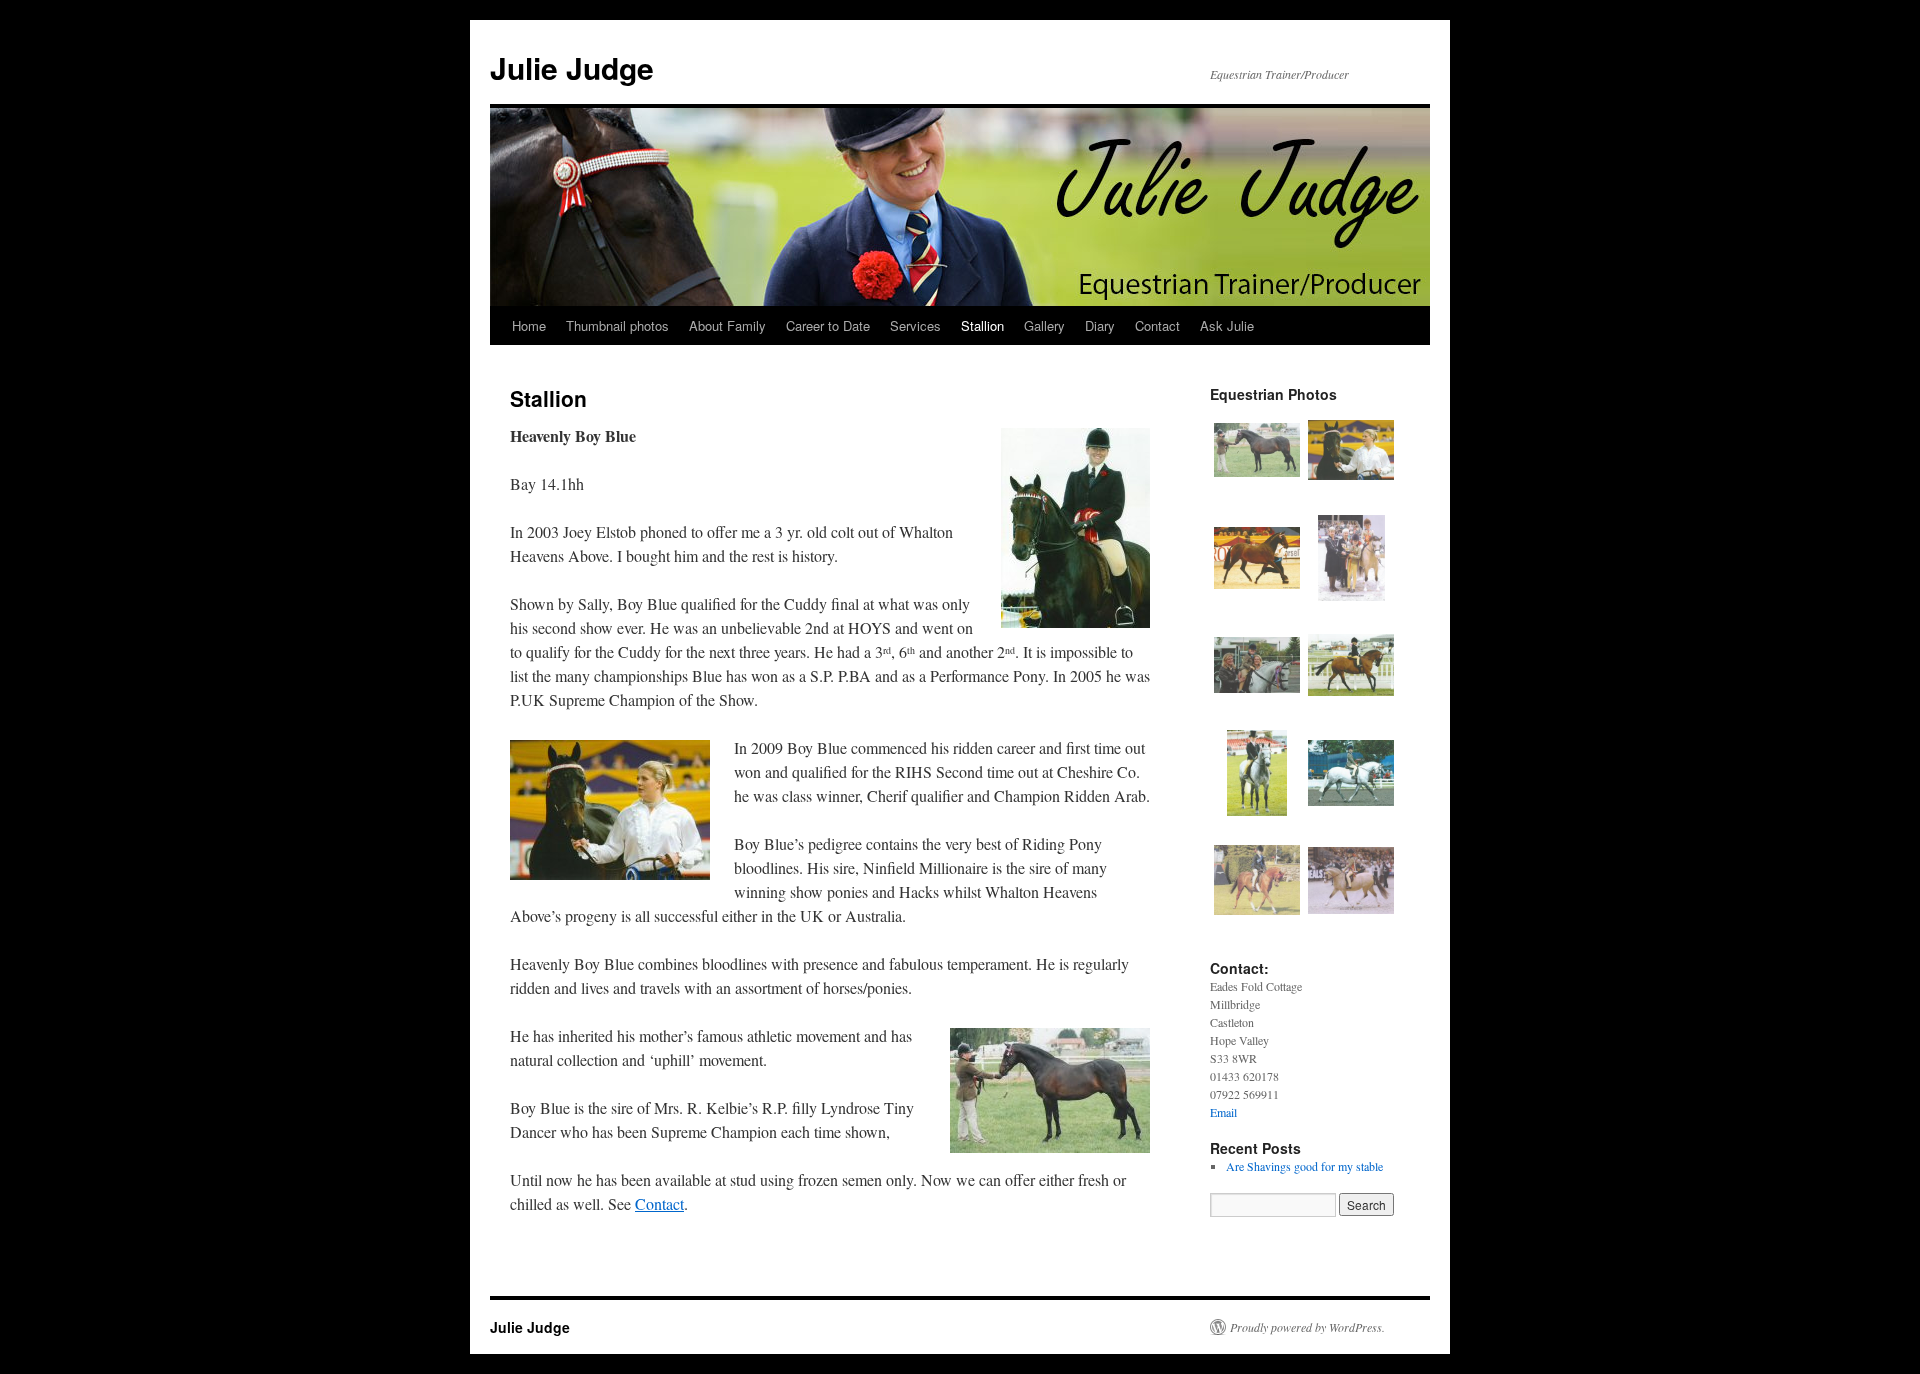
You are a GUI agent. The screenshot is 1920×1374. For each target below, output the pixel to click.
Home (529, 325)
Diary (1100, 325)
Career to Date (828, 325)
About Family (727, 325)
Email (1223, 1112)
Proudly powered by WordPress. (1307, 1327)
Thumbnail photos (617, 325)
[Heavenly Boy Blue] (1257, 488)
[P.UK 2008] (1257, 811)
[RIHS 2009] (1257, 918)
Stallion (982, 325)
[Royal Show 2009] (1351, 811)
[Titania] (1351, 703)
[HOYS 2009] (1351, 596)
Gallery (1044, 325)
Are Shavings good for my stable (1304, 1166)
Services (915, 325)
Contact (1157, 325)
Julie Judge (572, 67)
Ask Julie (1227, 325)
